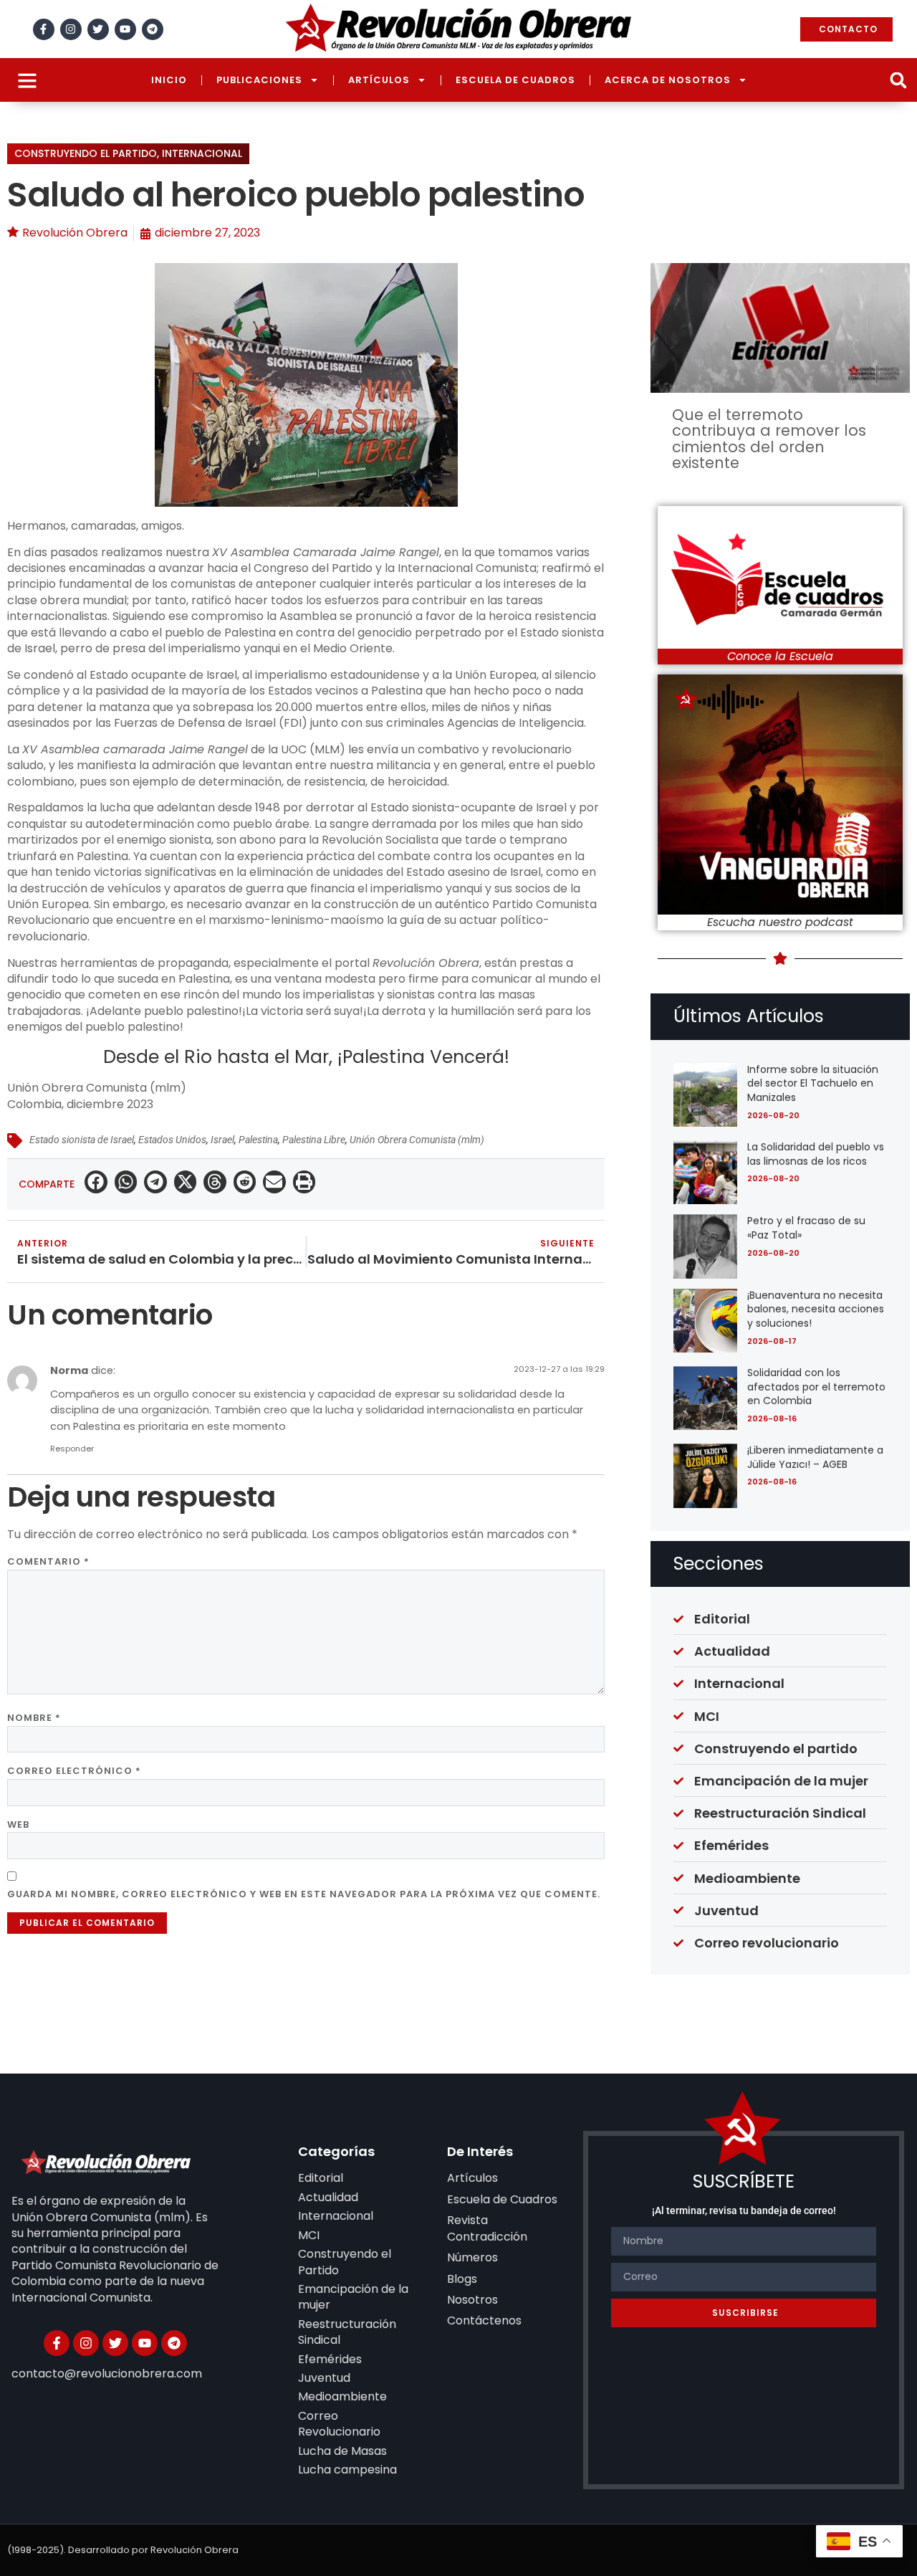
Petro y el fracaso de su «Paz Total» (806, 1228)
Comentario (48, 1561)
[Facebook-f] (44, 29)
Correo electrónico (74, 1771)
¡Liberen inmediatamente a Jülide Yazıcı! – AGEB (815, 1457)
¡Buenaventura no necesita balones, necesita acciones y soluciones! (816, 1309)
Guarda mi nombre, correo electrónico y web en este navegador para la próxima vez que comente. (304, 1894)
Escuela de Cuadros (515, 80)
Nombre (34, 1718)
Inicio (169, 80)
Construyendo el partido (86, 153)
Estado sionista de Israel (82, 1140)
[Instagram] (71, 29)
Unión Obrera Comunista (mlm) (417, 1140)
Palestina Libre (314, 1140)
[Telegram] (153, 29)
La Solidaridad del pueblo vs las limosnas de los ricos (816, 1154)
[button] (898, 80)
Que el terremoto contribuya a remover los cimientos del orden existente (769, 439)
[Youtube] (125, 29)
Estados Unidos (172, 1140)
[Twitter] (98, 29)
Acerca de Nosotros (668, 80)
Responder (72, 1449)
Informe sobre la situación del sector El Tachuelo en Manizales (813, 1083)
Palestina (258, 1140)
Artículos (379, 80)
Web (18, 1824)
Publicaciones (259, 80)
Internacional (202, 153)
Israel (222, 1140)
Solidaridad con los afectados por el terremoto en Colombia (816, 1387)
